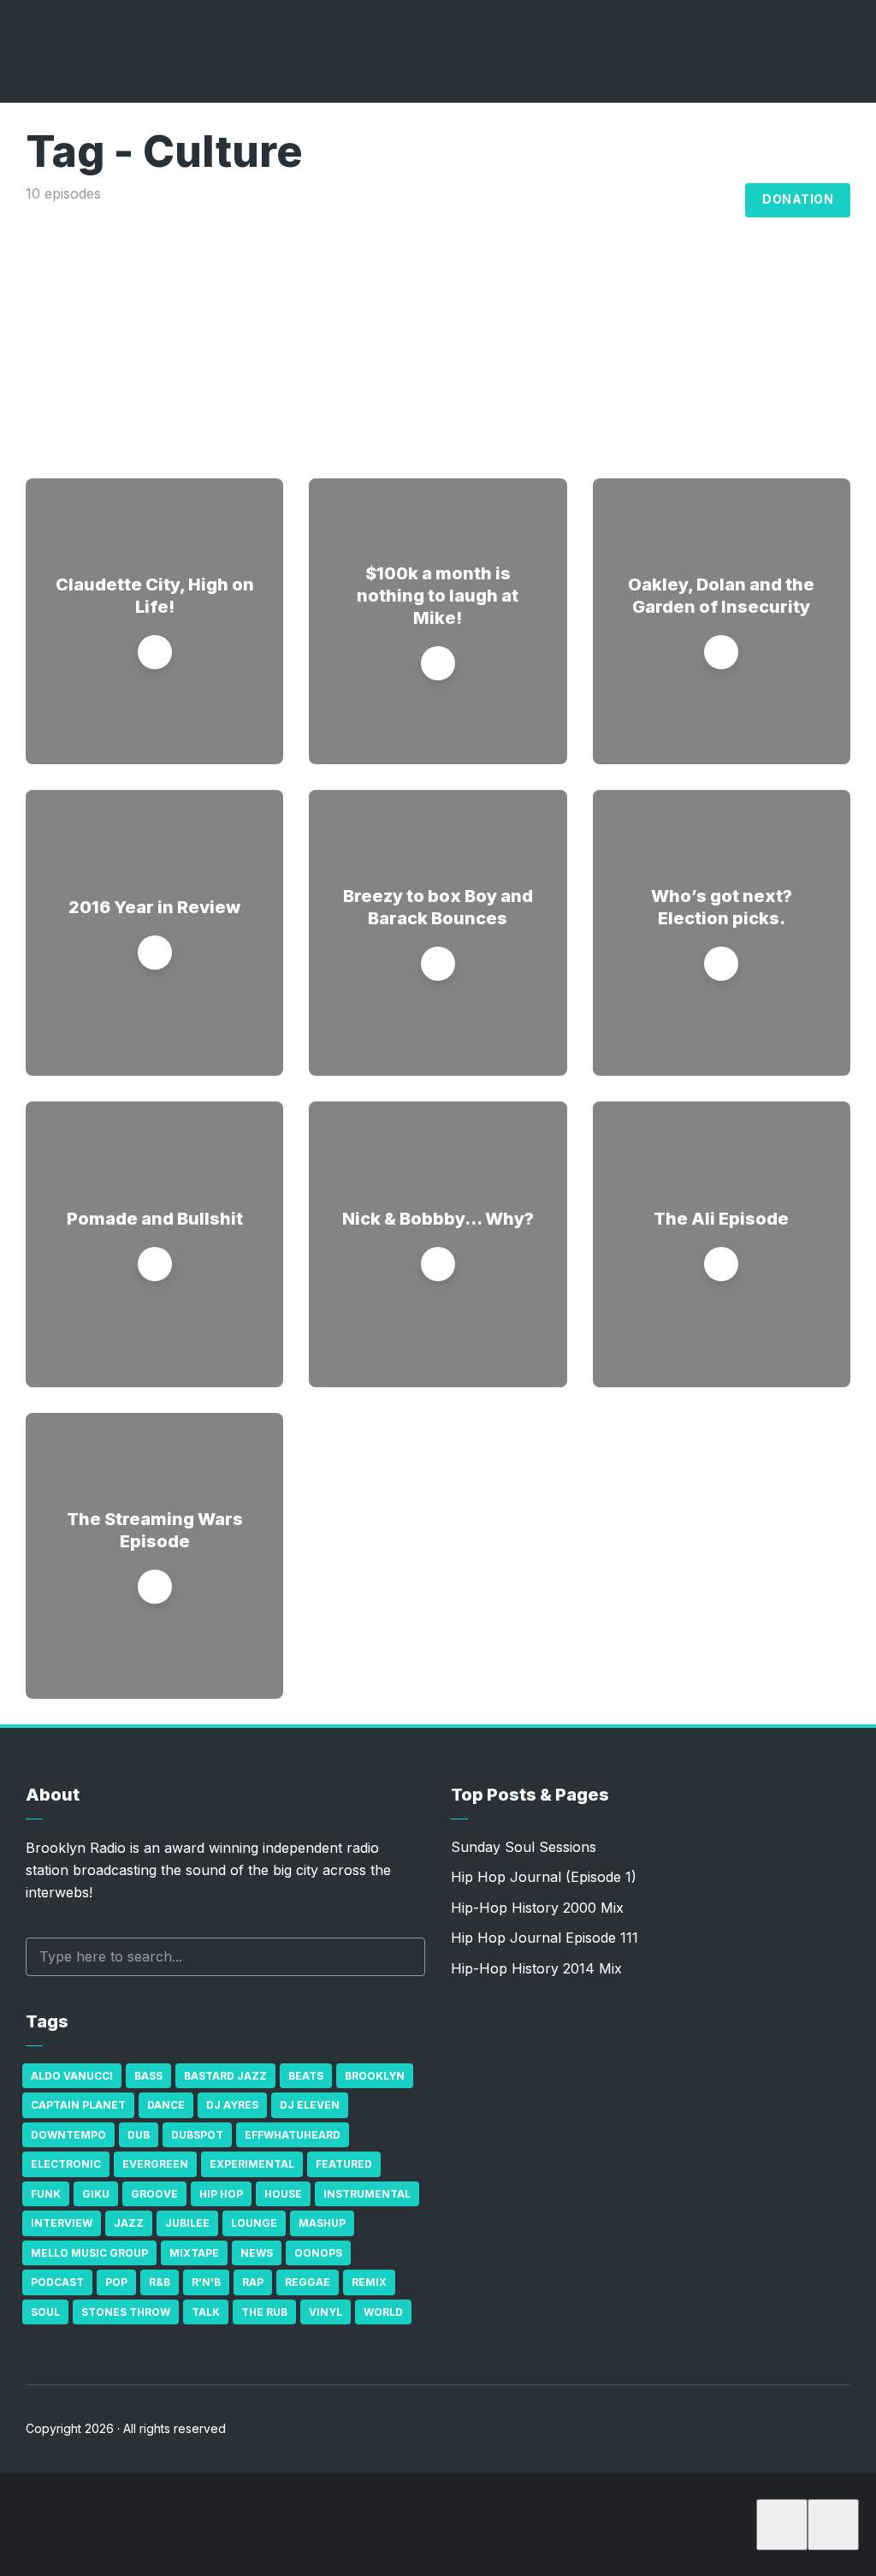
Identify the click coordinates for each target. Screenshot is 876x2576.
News (257, 2253)
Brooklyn (375, 2076)
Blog (713, 200)
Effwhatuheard (293, 2135)
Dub (139, 2135)
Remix (369, 2282)
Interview (62, 2223)
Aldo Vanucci (72, 2076)
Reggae (308, 2282)
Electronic (66, 2164)
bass (148, 2076)
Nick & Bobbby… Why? (438, 1219)
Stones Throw (126, 2312)
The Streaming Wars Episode (155, 1530)
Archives (627, 200)
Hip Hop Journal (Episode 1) (544, 1877)
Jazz (129, 2223)
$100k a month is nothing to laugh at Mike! (438, 596)
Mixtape (194, 2253)
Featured (344, 2164)
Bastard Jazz (225, 2076)
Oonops (318, 2253)
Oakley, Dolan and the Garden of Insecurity (721, 596)
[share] (833, 2525)
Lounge (254, 2223)
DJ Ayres (232, 2105)
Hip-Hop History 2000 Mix (537, 1908)
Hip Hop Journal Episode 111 (545, 1938)
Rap (253, 2282)
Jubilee (187, 2223)
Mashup (322, 2223)
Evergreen (155, 2164)
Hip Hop (221, 2194)
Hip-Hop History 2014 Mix (536, 1968)
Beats (306, 2076)
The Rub (264, 2312)
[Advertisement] (438, 333)
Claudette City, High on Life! (155, 596)
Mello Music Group (89, 2253)
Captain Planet (78, 2105)
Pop (116, 2282)
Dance (166, 2105)
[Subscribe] (782, 2525)
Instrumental (367, 2194)
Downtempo (68, 2135)
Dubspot (197, 2135)
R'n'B (206, 2282)
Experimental (252, 2164)
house (283, 2194)
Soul (45, 2312)
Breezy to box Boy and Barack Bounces (438, 907)
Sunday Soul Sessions (524, 1847)
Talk (206, 2312)
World (383, 2312)
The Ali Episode (721, 1219)
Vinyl (326, 2312)
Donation (798, 199)
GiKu (96, 2194)
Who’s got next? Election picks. (722, 907)
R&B (160, 2282)
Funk (46, 2194)
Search (404, 1957)
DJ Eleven (310, 2105)
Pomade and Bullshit (155, 1219)
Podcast (57, 2282)
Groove (154, 2194)
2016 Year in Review (154, 907)
